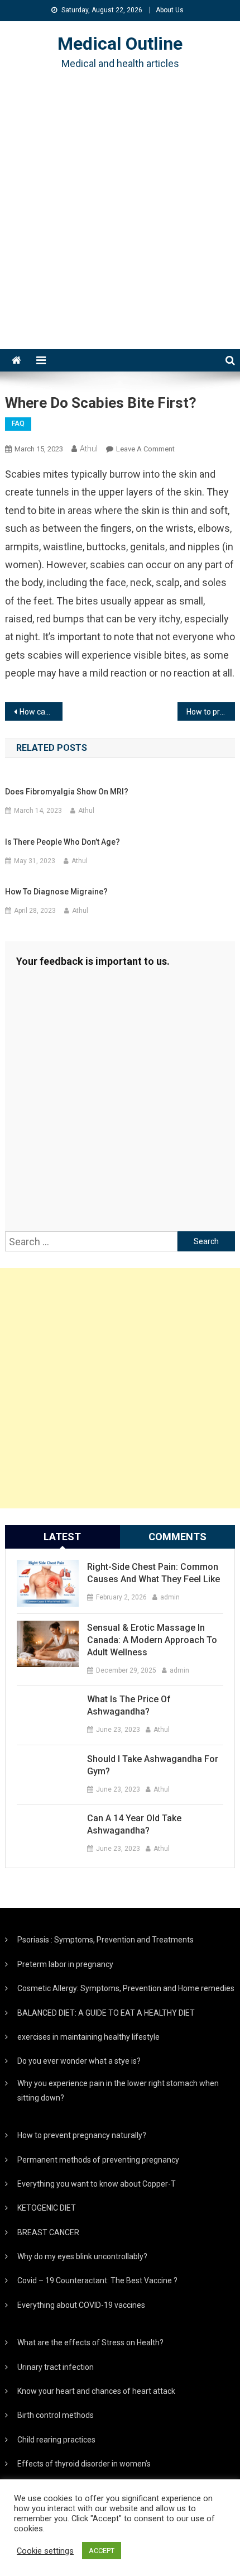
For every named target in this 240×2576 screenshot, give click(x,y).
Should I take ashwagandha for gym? (153, 1765)
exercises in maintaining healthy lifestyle (88, 2037)
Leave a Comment (145, 449)
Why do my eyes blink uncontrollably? (82, 2256)
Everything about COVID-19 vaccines (81, 2305)
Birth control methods (56, 2415)
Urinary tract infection (56, 2367)
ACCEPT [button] (102, 2551)
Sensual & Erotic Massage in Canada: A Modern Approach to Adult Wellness (152, 1640)
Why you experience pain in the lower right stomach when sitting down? (118, 2091)
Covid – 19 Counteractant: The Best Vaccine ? (97, 2280)
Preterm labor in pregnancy (65, 1964)
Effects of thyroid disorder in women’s (84, 2464)
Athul (89, 449)
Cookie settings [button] (45, 2551)
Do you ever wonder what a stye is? (79, 2061)
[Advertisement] (120, 223)
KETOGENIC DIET (47, 2208)
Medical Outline (120, 44)
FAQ (18, 423)
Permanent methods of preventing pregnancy (98, 2160)
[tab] (63, 1537)
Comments (177, 1537)
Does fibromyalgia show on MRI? (67, 792)
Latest (62, 1537)
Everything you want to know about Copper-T (97, 2184)
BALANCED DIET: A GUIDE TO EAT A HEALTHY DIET (106, 2013)
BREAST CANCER (48, 2232)
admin (170, 1597)
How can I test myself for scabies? (41, 712)
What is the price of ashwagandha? (129, 1705)
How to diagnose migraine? (56, 892)
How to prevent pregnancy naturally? (82, 2135)
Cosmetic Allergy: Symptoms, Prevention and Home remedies (126, 1988)
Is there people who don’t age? (63, 842)
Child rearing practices (56, 2440)
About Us (170, 10)
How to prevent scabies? (211, 712)
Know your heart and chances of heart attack (96, 2391)
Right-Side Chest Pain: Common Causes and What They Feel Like (153, 1573)
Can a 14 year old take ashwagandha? (134, 1824)
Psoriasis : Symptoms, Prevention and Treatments (105, 1940)
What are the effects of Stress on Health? (90, 2342)
